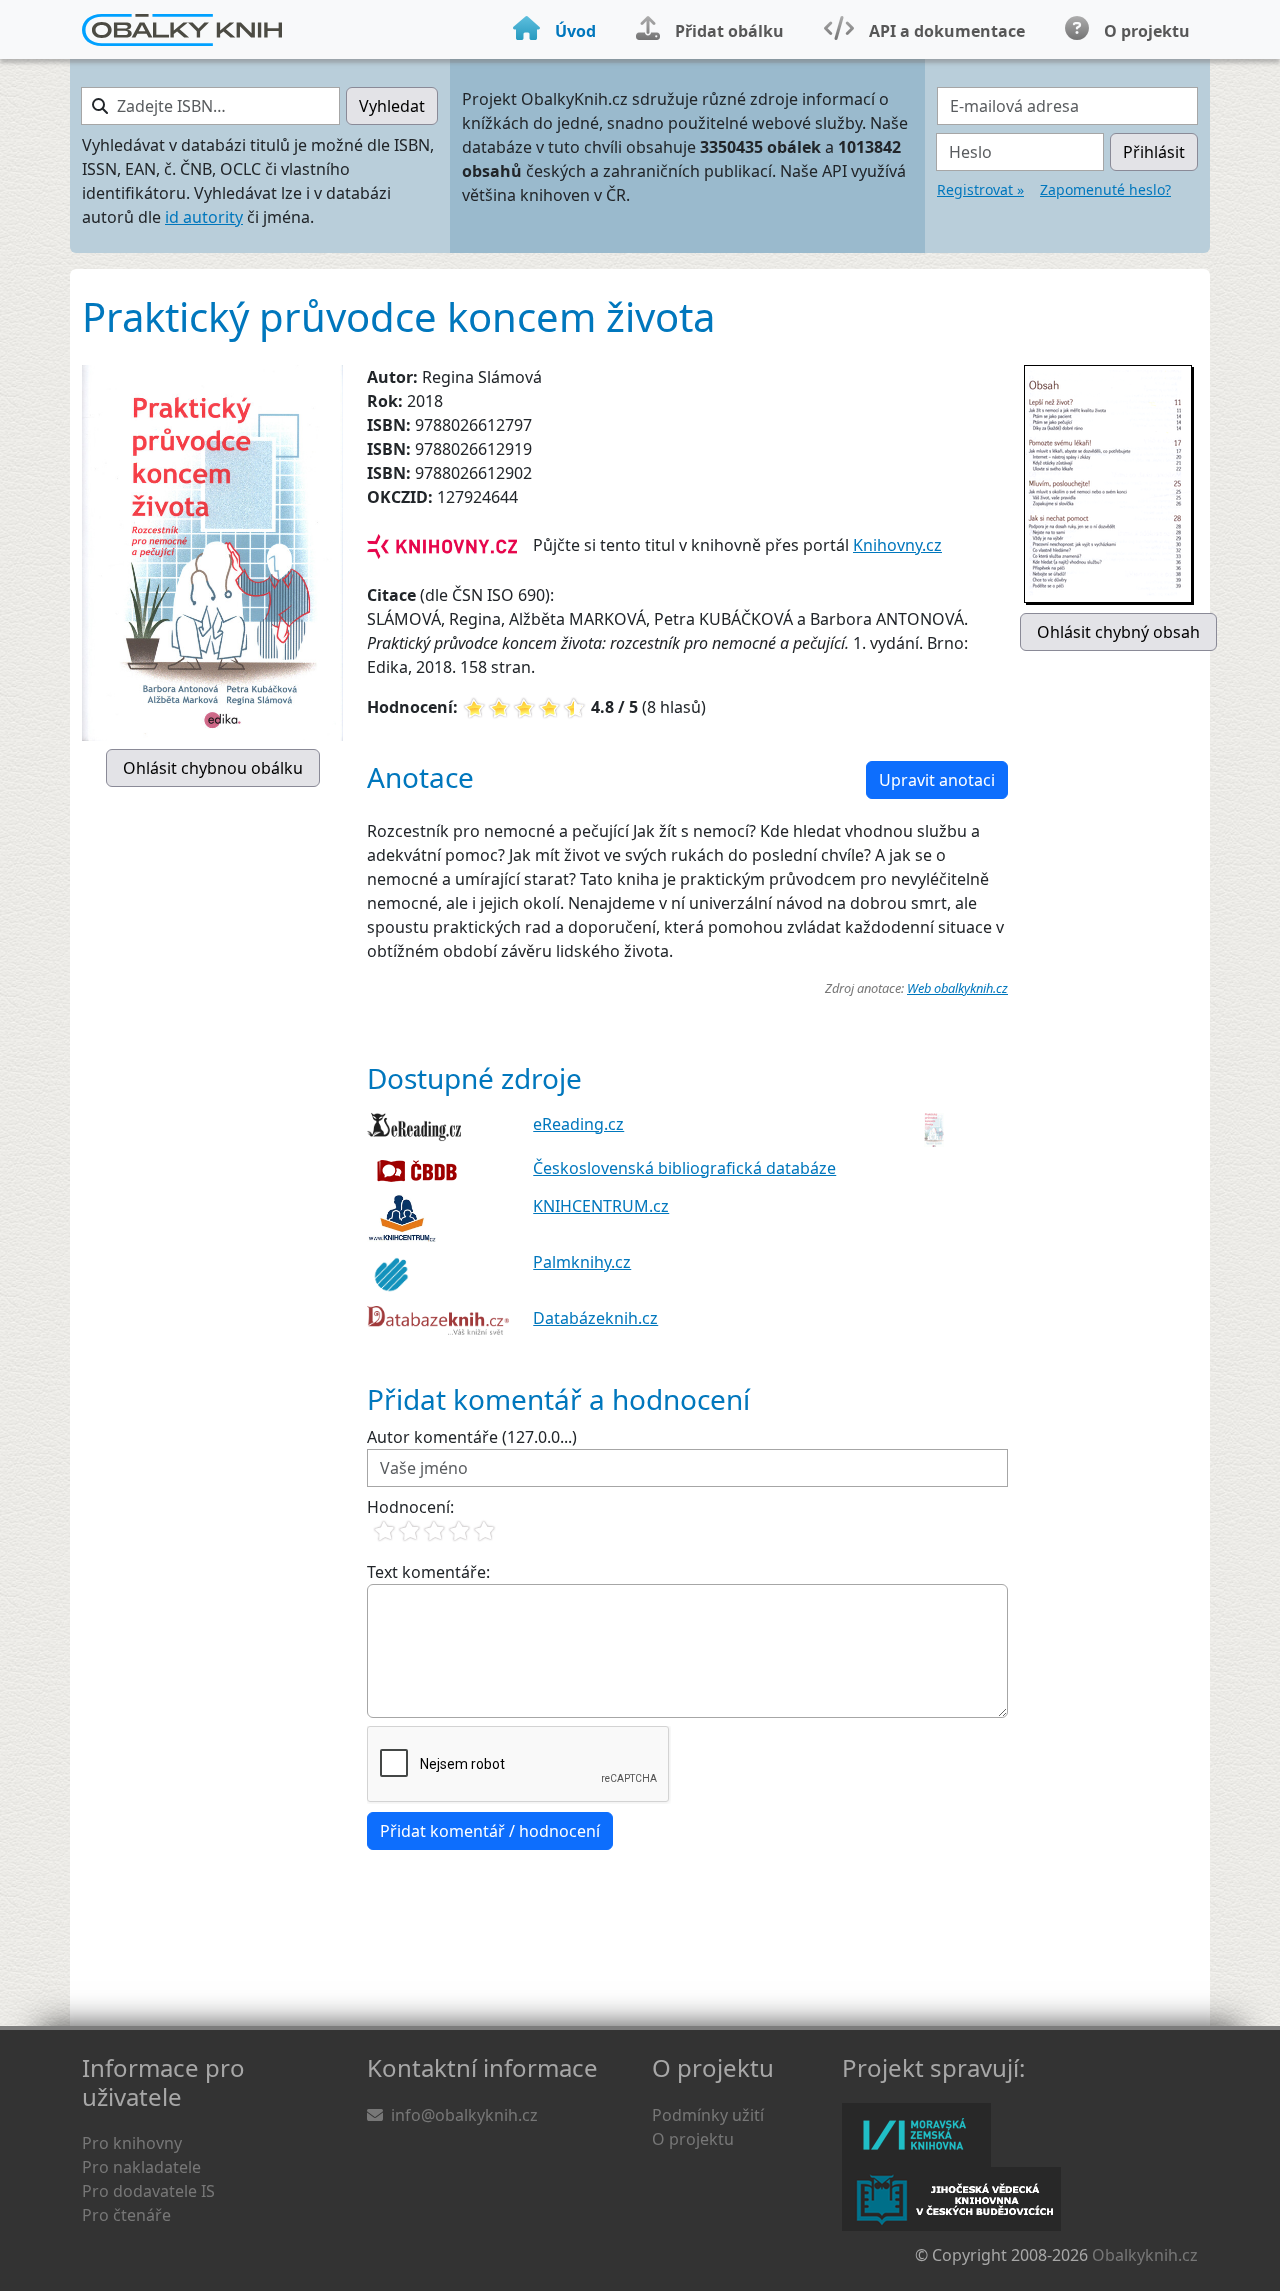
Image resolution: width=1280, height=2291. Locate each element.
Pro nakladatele (141, 2167)
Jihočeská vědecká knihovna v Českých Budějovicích (951, 2199)
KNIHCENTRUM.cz (601, 1206)
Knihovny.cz (897, 545)
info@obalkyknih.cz (464, 2115)
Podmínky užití (708, 2115)
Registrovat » (980, 189)
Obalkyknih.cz (1145, 2255)
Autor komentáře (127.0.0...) (472, 1437)
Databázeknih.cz (595, 1318)
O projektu (693, 2139)
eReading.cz (578, 1124)
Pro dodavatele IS (148, 2191)
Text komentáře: (428, 1572)
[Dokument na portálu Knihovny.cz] (442, 545)
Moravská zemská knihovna (916, 2135)
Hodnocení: (410, 1507)
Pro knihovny (132, 2143)
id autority (204, 217)
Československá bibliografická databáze (684, 1168)
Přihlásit (1154, 152)
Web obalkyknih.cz (957, 988)
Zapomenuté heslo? (1105, 189)
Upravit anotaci (937, 780)
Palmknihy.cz (582, 1262)
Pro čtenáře (126, 2215)
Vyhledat (392, 106)
